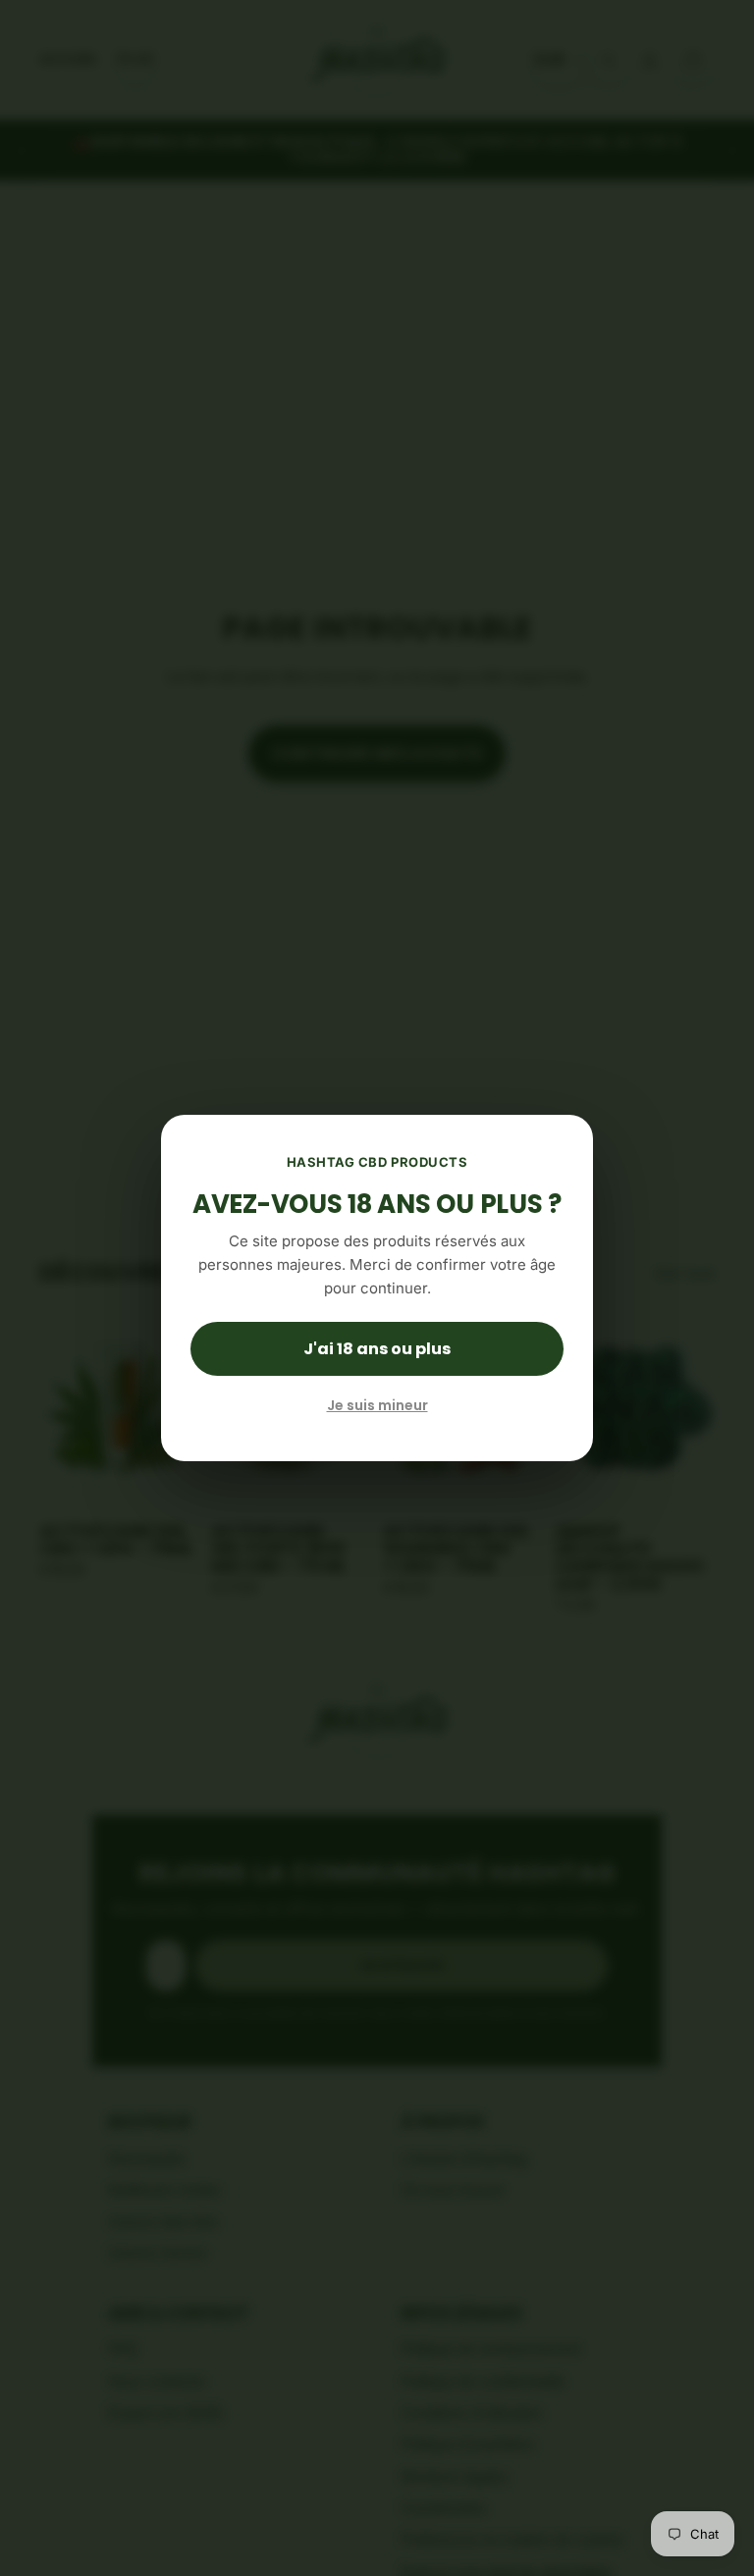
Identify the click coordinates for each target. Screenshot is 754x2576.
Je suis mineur (377, 1405)
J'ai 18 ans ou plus (377, 1349)
